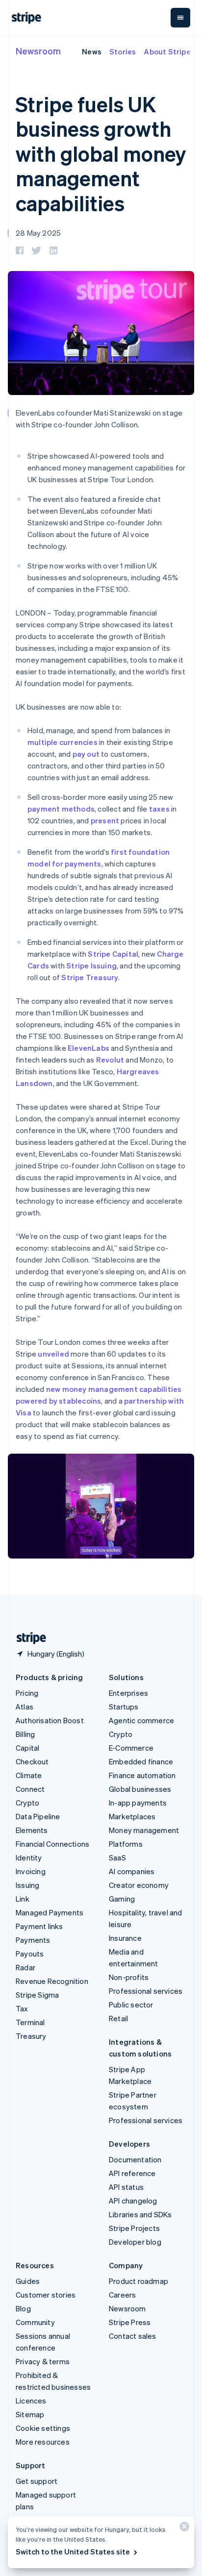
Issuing (27, 1885)
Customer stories (46, 2295)
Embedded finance (141, 1761)
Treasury (31, 2036)
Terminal (30, 2022)
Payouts (30, 1954)
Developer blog (135, 2242)
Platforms (126, 1844)
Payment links (39, 1926)
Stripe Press (130, 2322)
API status (126, 2187)
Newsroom (38, 51)
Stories (123, 51)
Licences (31, 2401)
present (105, 820)
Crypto (27, 1803)
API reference (132, 2173)
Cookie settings (43, 2428)
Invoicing (31, 1871)
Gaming (122, 1899)
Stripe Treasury (90, 977)
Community (35, 2322)
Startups (124, 1707)
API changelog (133, 2201)
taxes (159, 809)
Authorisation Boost (50, 1720)
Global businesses (140, 1789)
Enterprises (128, 1693)
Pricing (27, 1693)
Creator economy (139, 1885)
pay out (86, 754)
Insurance (125, 1938)
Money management (144, 1830)
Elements (32, 1830)
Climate (29, 1775)
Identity (29, 1858)
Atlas (25, 1707)
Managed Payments (50, 1912)
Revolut (110, 1060)
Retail (118, 2018)
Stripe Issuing (91, 966)
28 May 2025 (38, 233)
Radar (25, 1967)
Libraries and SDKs (140, 2214)
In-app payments (138, 1803)
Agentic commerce (141, 1720)
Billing (25, 1734)
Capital (27, 1748)
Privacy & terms (43, 2361)
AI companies (132, 1871)
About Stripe (167, 51)
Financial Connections (52, 1844)
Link (23, 1899)
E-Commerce (131, 1748)
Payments (33, 1940)
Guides (28, 2281)
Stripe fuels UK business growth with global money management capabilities (101, 153)
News (92, 51)
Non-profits (129, 1977)
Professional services (146, 1991)
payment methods (61, 809)
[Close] (183, 2529)
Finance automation (142, 1775)
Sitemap (30, 2414)
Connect (30, 1789)
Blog (23, 2308)
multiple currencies (63, 742)
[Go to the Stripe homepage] (27, 1638)
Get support (37, 2481)
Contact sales (133, 2336)
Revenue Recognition (52, 1981)
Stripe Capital (113, 954)
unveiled (53, 1354)
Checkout (32, 1761)
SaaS (117, 1858)
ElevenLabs (88, 1048)
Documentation (135, 2159)
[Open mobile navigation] (180, 18)
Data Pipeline (38, 1816)
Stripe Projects (134, 2228)
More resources (43, 2442)
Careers (122, 2295)
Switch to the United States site (73, 2551)
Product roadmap (139, 2281)
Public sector (131, 2005)
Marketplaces (132, 1816)
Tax (22, 2008)
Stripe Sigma (37, 1995)
